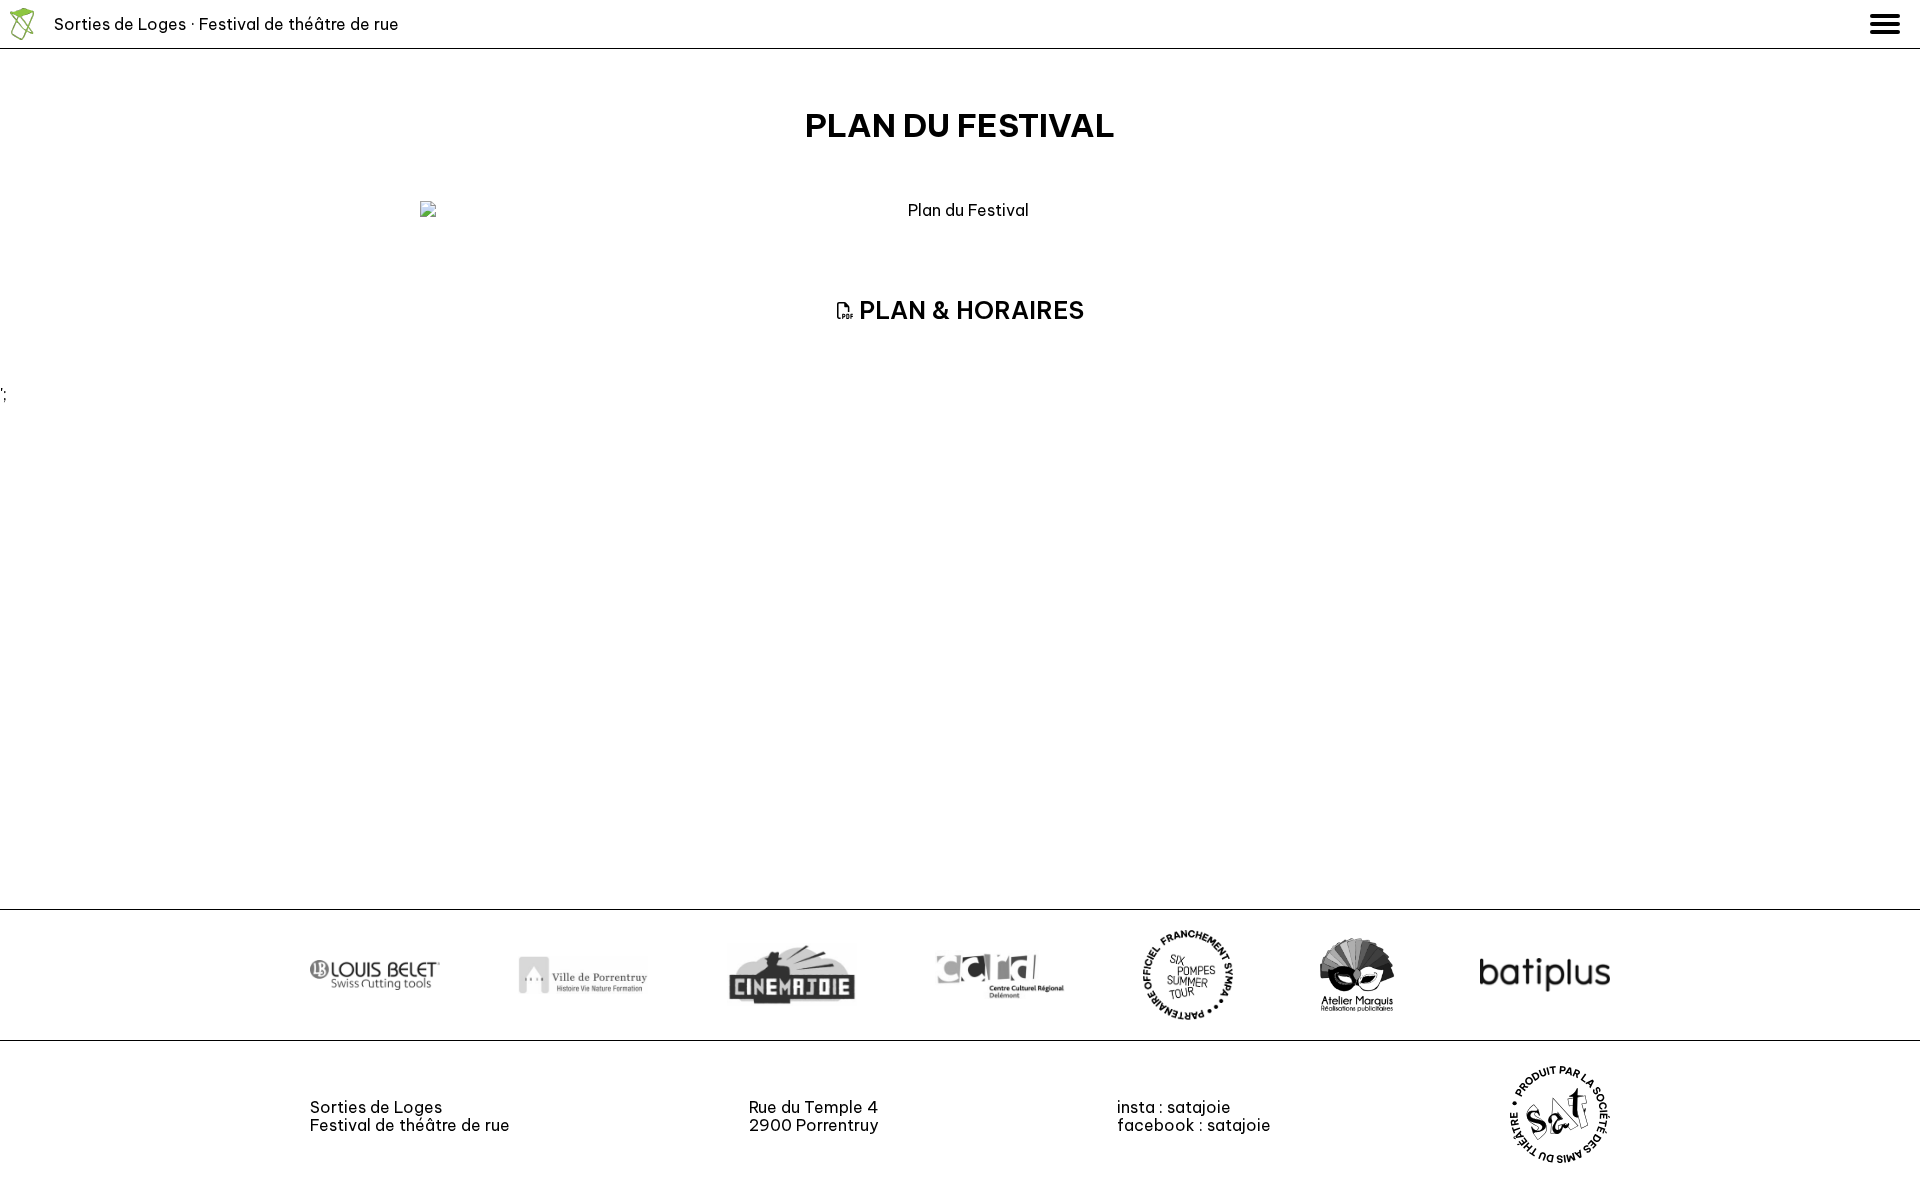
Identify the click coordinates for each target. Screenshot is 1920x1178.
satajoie (1199, 1107)
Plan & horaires (968, 310)
